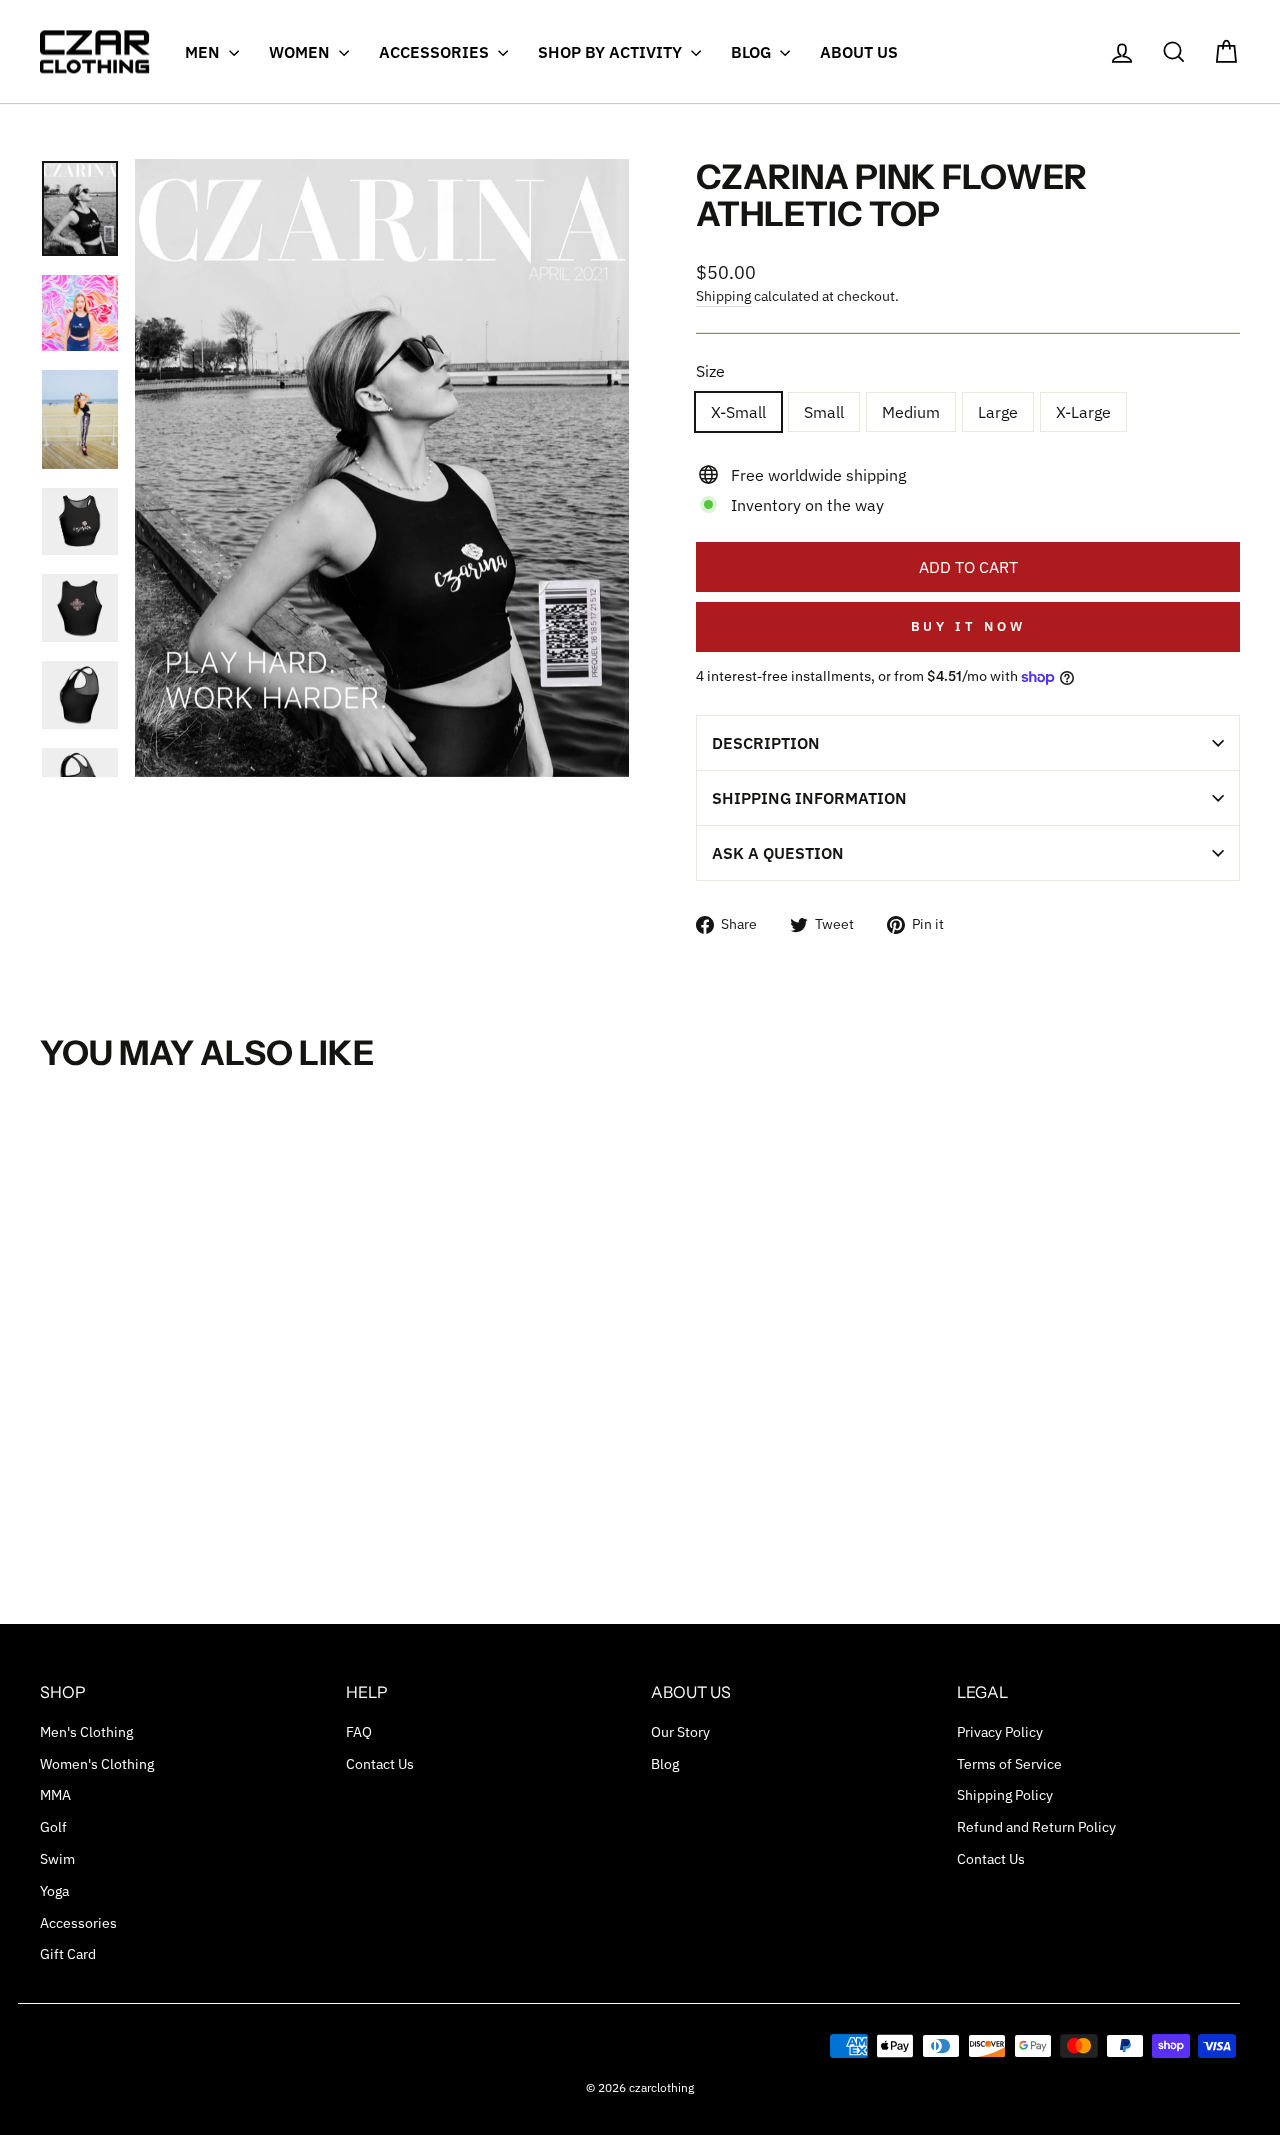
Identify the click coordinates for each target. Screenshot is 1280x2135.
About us (859, 52)
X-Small (738, 412)
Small (824, 412)
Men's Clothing (86, 1732)
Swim (57, 1859)
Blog (753, 52)
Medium (911, 412)
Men (204, 52)
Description (766, 743)
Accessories (78, 1923)
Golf (53, 1827)
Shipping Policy (1005, 1795)
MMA (55, 1795)
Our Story (680, 1732)
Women (301, 52)
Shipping (723, 296)
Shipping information (809, 798)
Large (998, 412)
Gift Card (68, 1954)
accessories (436, 52)
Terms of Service (1009, 1764)
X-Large (1083, 412)
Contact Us (380, 1764)
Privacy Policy (1000, 1732)
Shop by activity (612, 52)
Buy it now (968, 626)
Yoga (54, 1891)
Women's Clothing (97, 1764)
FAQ (359, 1732)
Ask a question (778, 853)
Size (710, 371)
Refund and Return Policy (1036, 1827)
